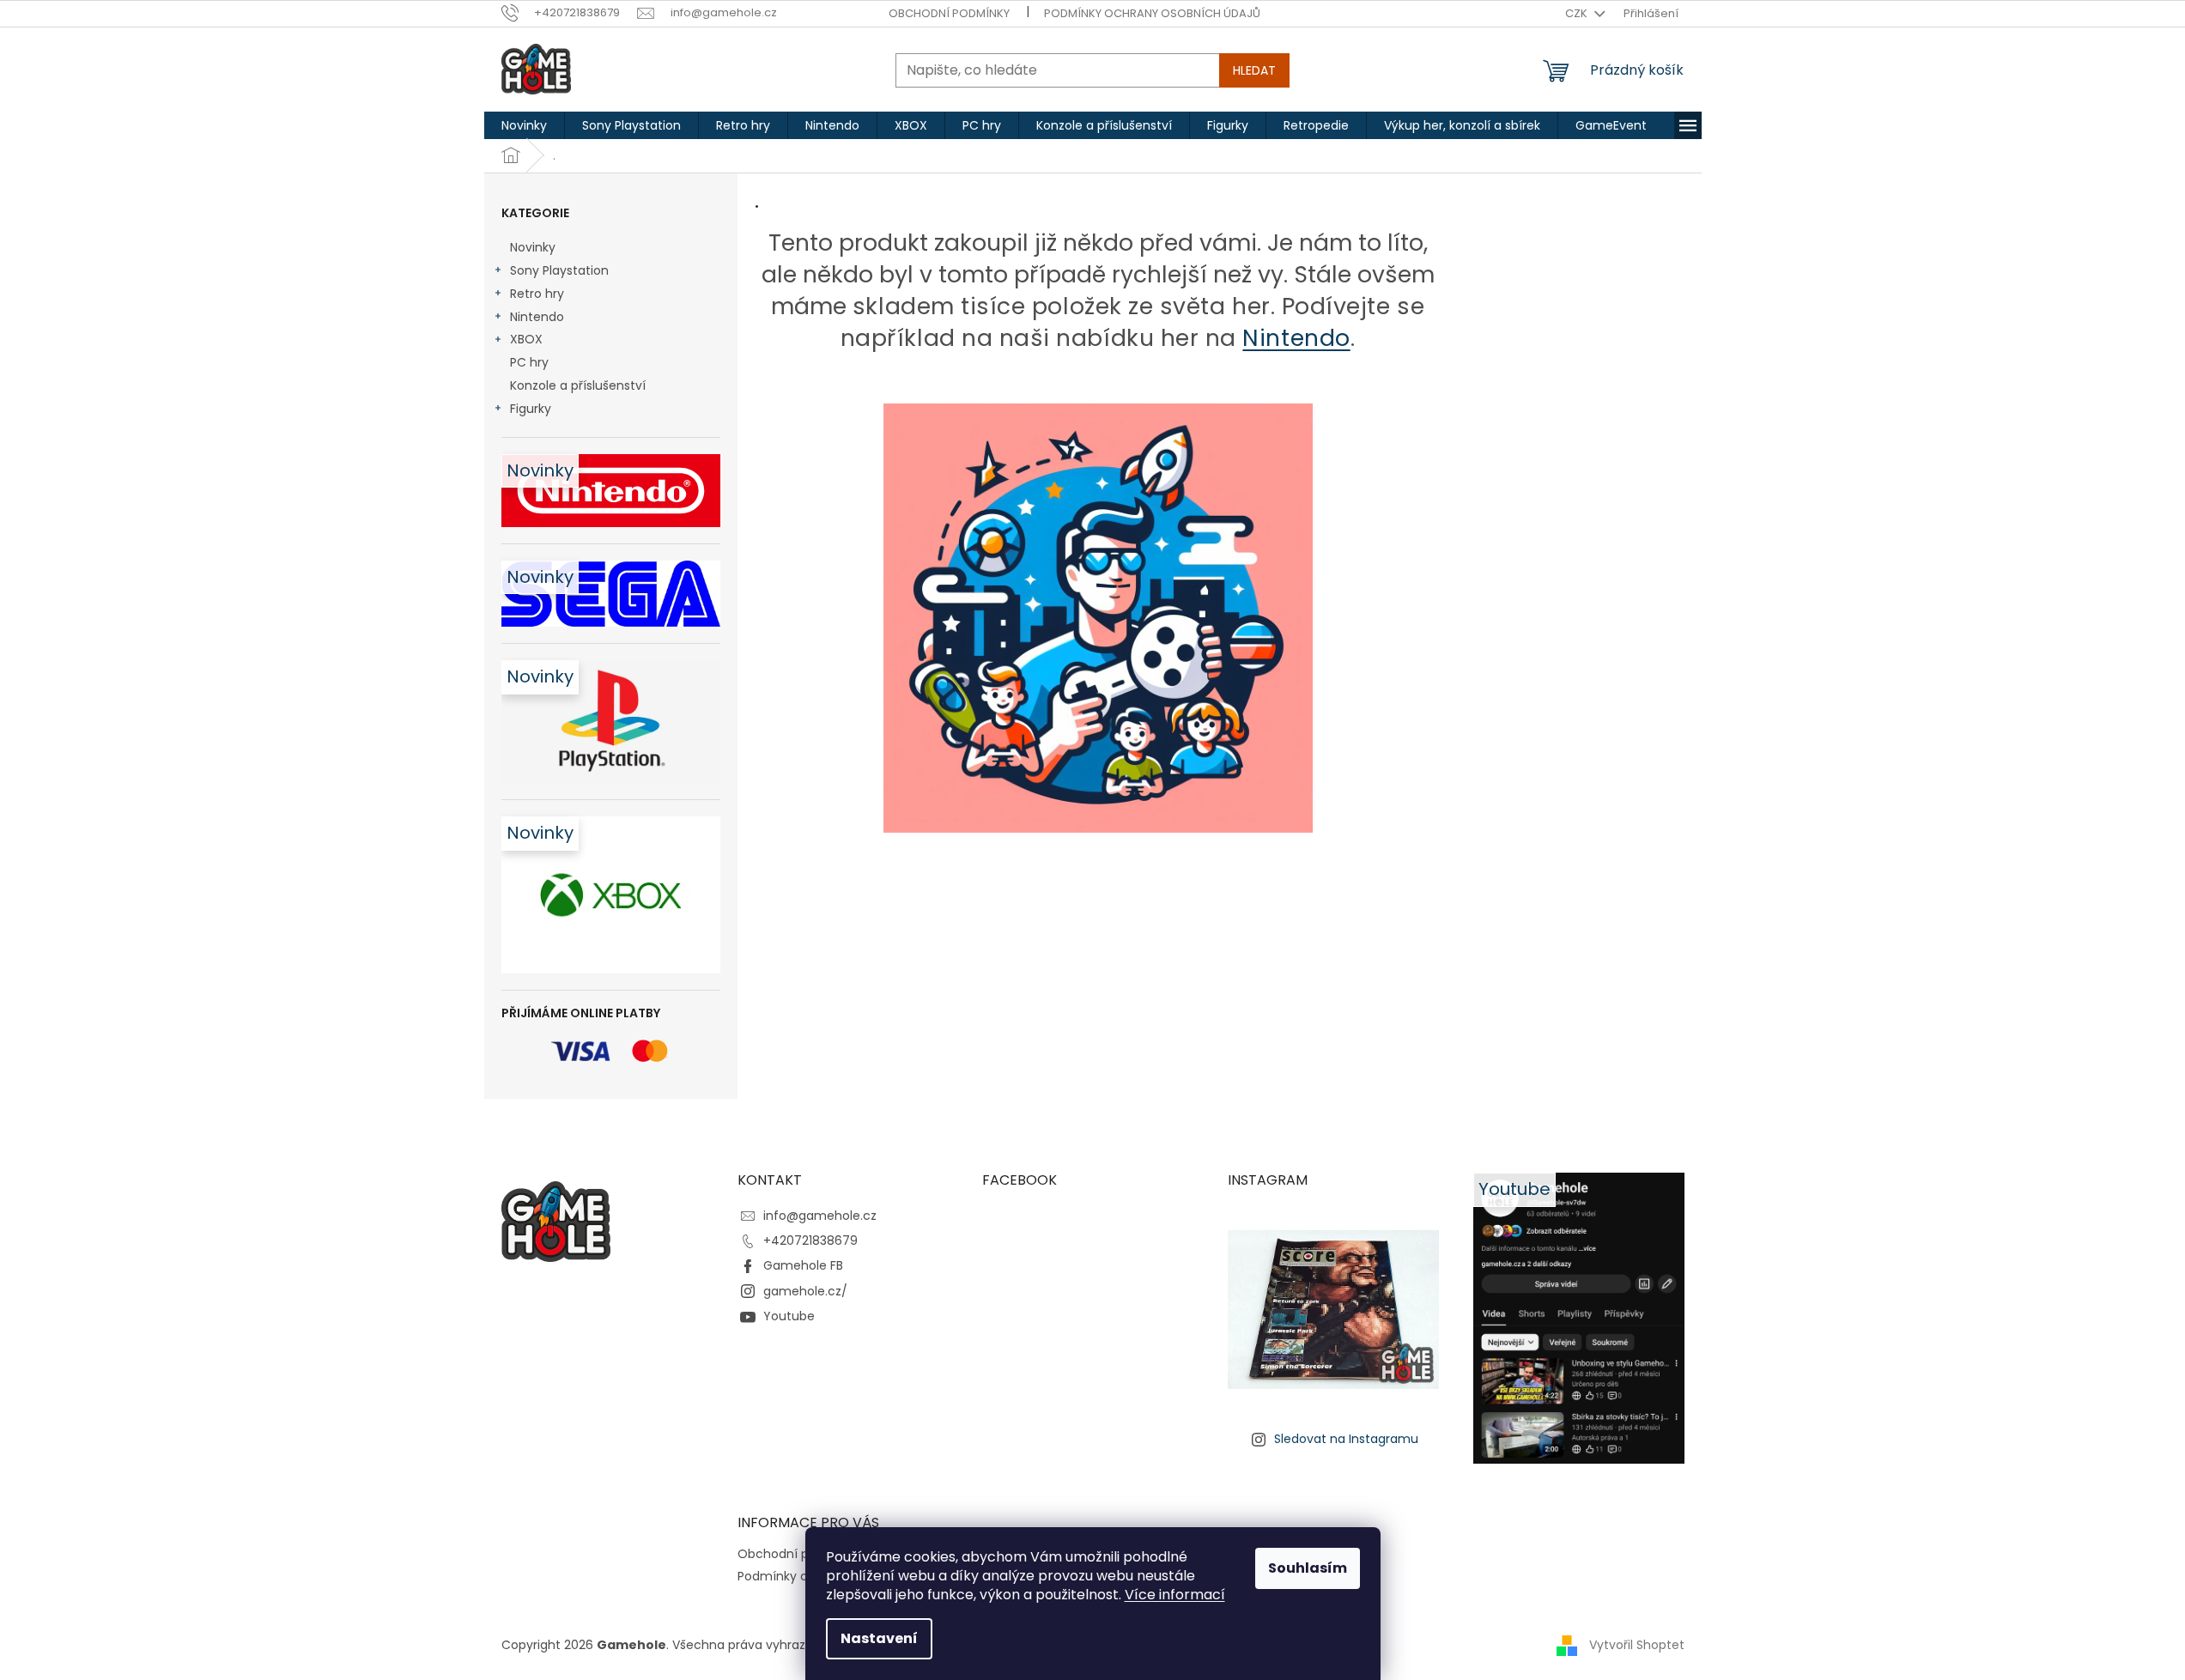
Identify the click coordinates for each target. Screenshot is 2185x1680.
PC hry (529, 362)
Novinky (533, 247)
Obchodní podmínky (949, 13)
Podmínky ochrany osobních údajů (1152, 13)
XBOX (526, 339)
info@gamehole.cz (820, 1216)
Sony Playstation (559, 270)
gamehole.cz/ (805, 1291)
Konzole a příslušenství (578, 385)
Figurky (531, 409)
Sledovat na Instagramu (1346, 1439)
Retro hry (537, 294)
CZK (1578, 13)
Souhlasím (1308, 1568)
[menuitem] (524, 125)
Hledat (1254, 70)
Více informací (1175, 1595)
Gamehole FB (803, 1265)
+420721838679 (810, 1240)
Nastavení (879, 1638)
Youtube (789, 1316)
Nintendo (537, 317)
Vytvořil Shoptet (1637, 1644)
